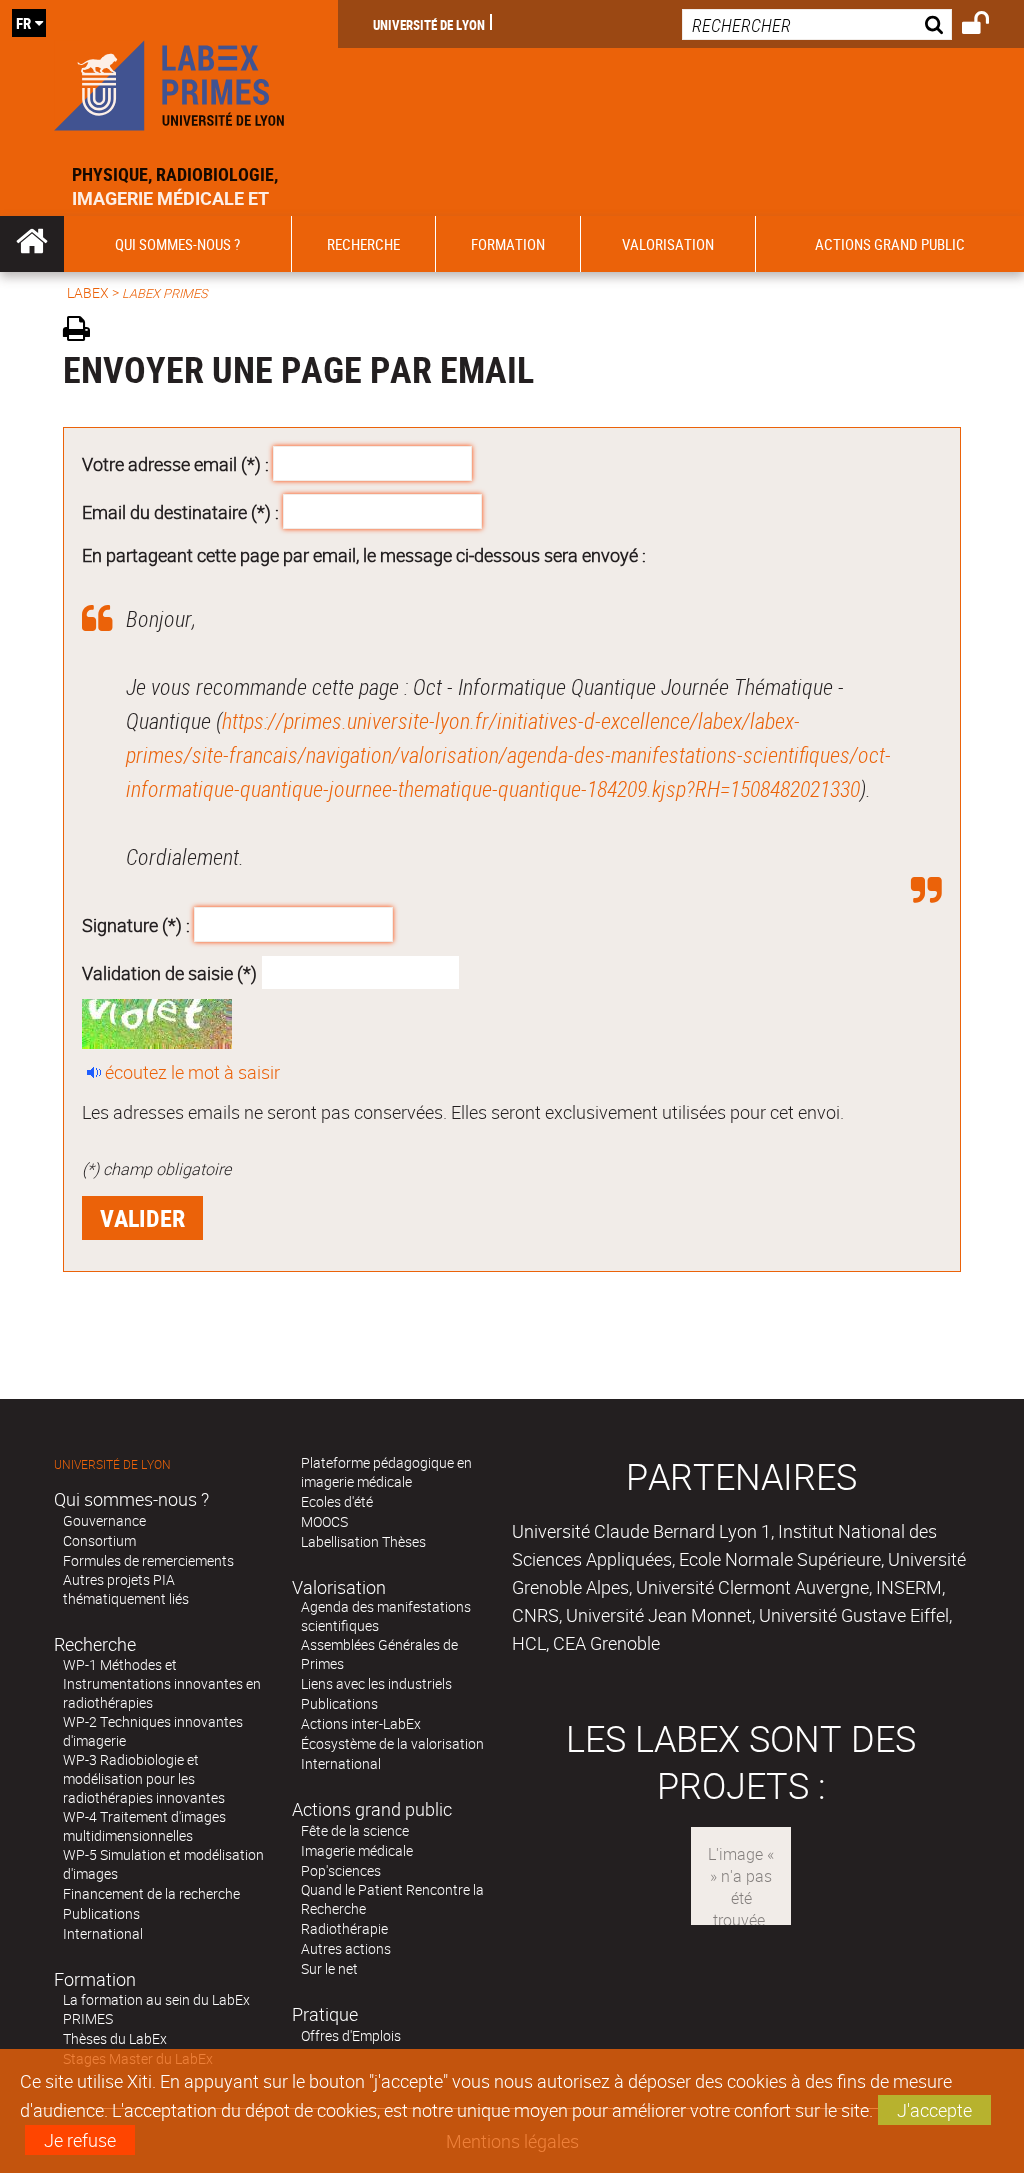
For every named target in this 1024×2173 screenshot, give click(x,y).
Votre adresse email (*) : (175, 464)
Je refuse (80, 2140)
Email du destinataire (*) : (180, 511)
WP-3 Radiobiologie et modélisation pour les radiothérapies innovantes (144, 1778)
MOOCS (324, 1521)
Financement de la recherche (151, 1893)
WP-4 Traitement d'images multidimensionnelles (144, 1826)
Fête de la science (355, 1830)
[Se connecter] (988, 26)
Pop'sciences (341, 1870)
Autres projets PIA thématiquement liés (126, 1589)
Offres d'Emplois (351, 2035)
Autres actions (346, 1948)
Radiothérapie (344, 1928)
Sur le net (329, 1968)
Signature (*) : (136, 925)
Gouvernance (104, 1520)
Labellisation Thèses (363, 1541)
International (103, 1933)
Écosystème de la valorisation (392, 1743)
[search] (817, 24)
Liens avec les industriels (376, 1683)
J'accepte (934, 2110)
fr (23, 23)
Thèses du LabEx (115, 2038)
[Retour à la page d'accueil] (169, 81)
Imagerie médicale (357, 1850)
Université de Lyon (429, 24)
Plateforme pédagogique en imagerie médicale (386, 1472)
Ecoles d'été (337, 1501)
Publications (101, 1913)
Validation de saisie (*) (169, 972)
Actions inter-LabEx (361, 1723)
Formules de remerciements (148, 1560)
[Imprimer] (83, 331)
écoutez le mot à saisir (192, 1072)
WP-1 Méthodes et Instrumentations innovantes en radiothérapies (162, 1683)
